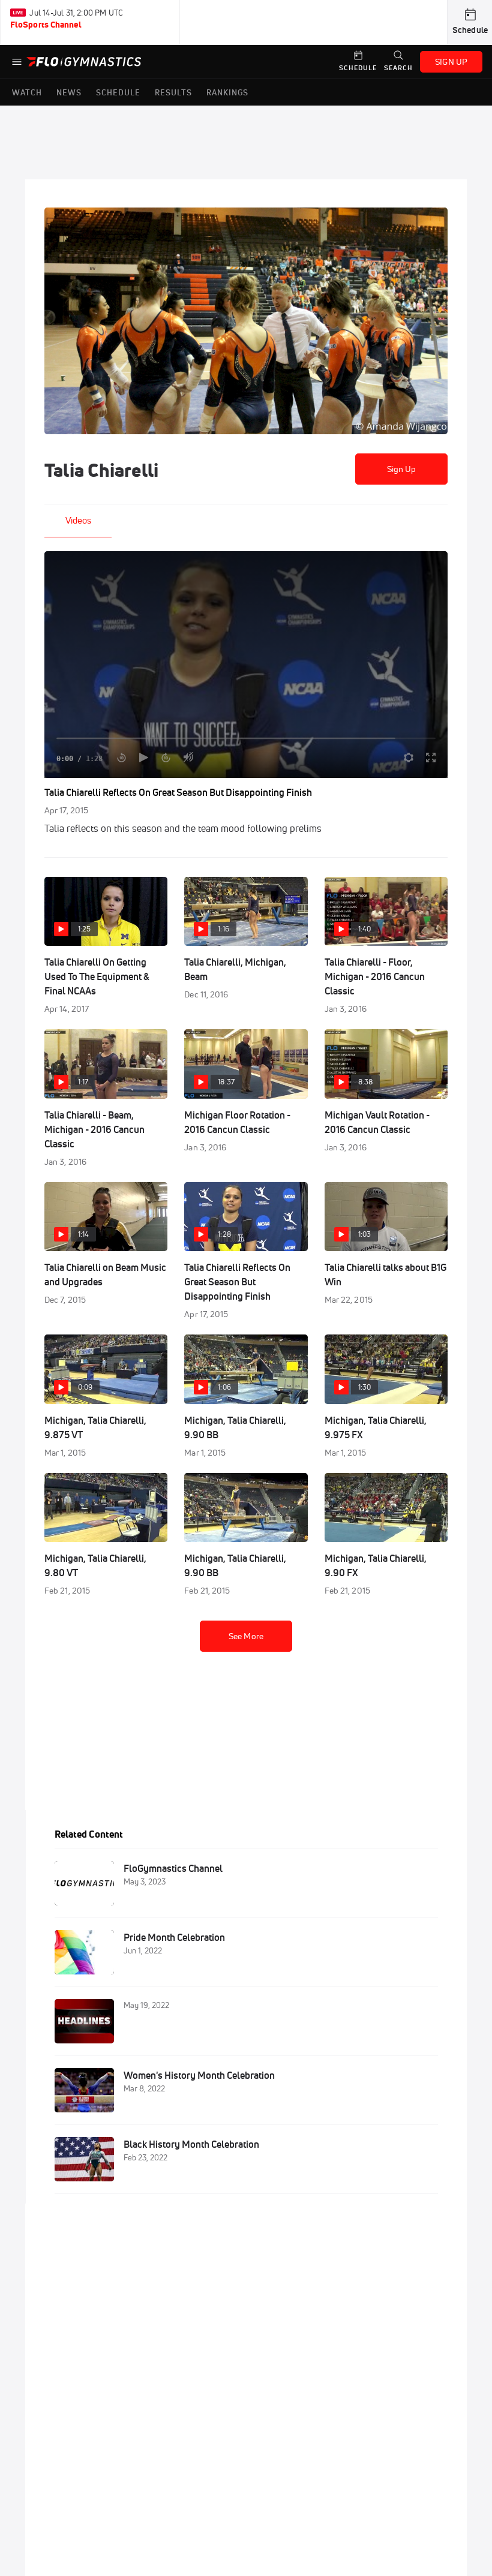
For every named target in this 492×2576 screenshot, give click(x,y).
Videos (78, 520)
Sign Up (402, 469)
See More (246, 1636)
